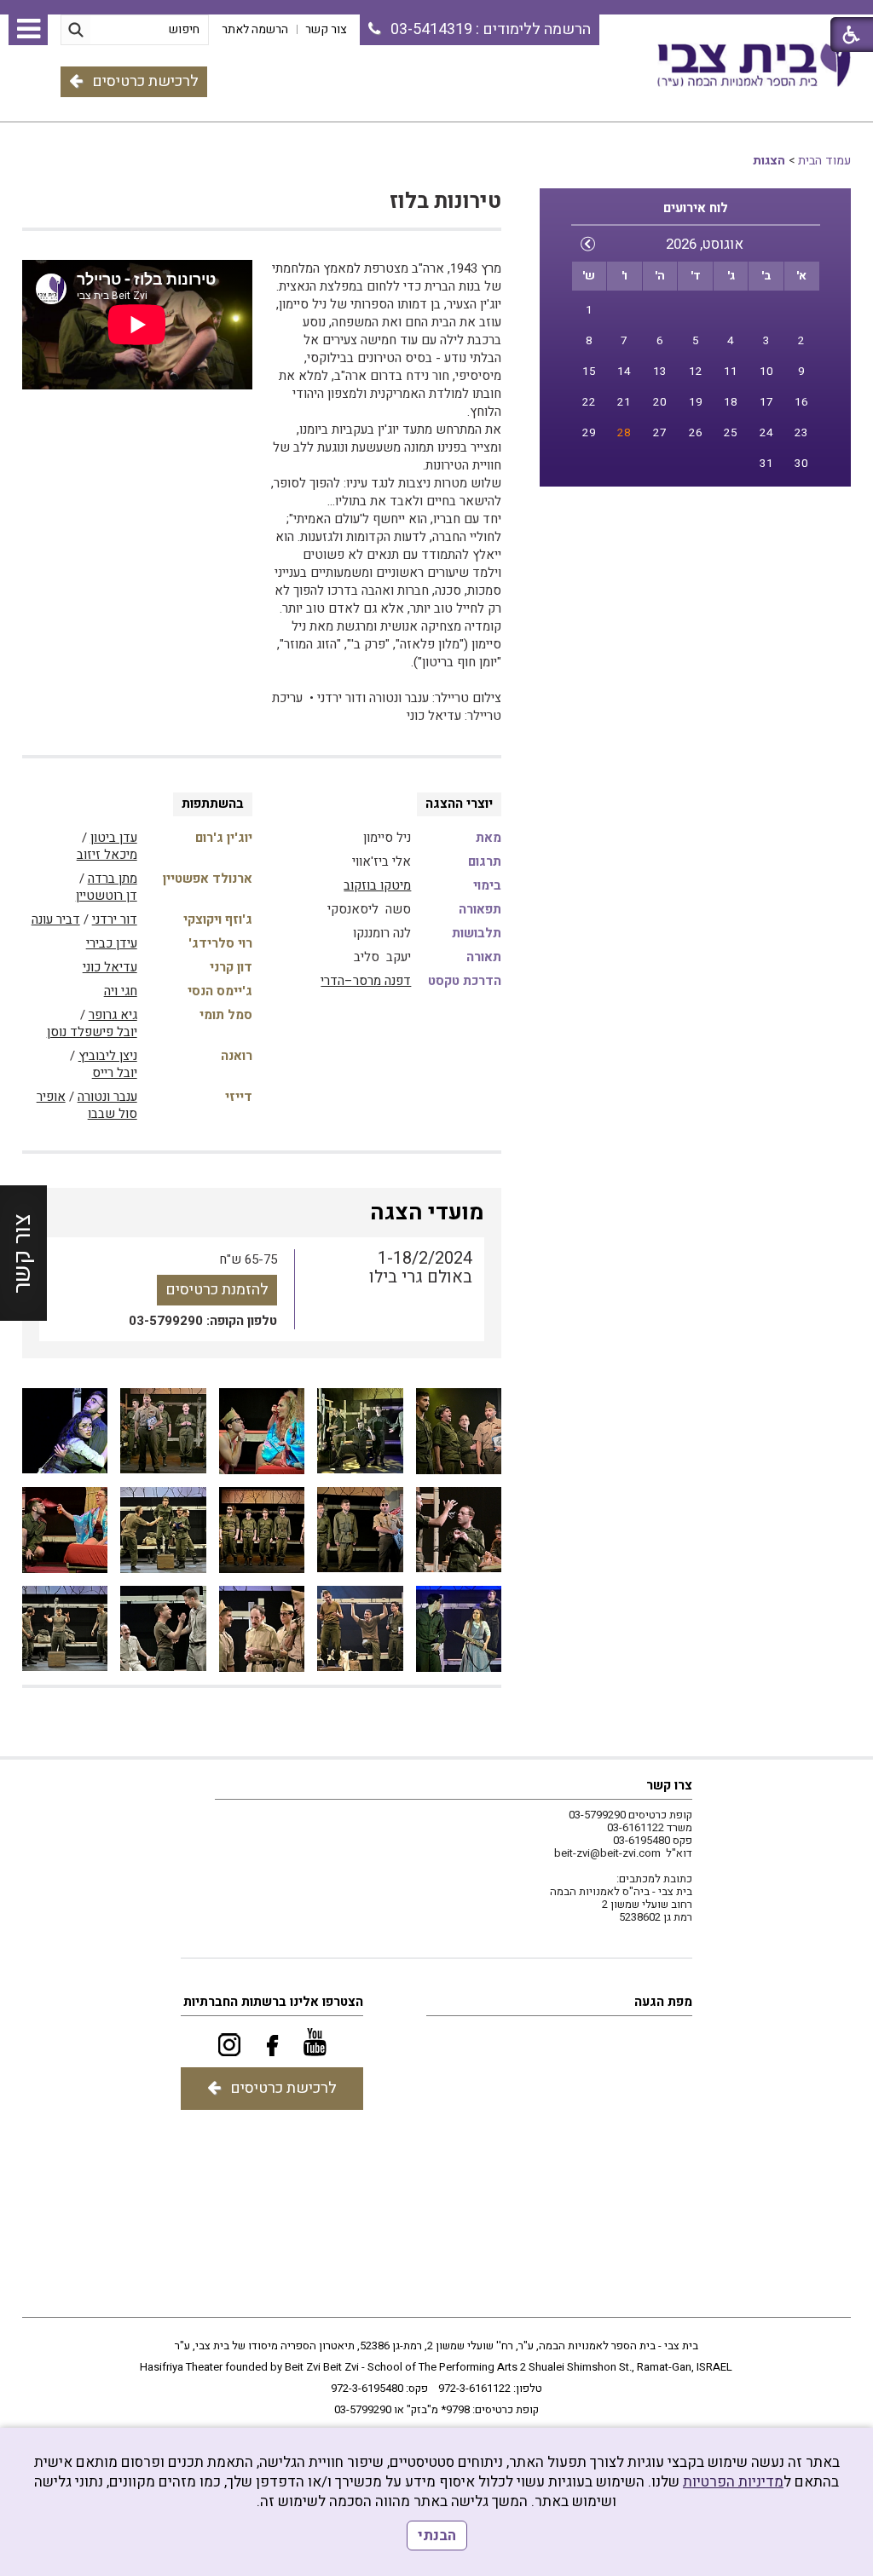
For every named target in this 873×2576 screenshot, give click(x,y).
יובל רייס (115, 1073)
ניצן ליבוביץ (108, 1056)
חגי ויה (121, 991)
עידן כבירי (112, 943)
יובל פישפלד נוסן (92, 1032)
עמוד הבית (824, 161)
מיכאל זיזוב (107, 855)
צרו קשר (669, 1785)
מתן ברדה (113, 879)
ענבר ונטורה (107, 1097)
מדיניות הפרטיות (733, 2482)
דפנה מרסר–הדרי (366, 981)
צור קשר (23, 1253)
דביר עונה (56, 919)
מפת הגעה (663, 2002)
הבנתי (437, 2536)
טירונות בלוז (445, 202)
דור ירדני (115, 919)
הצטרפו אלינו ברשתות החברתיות (273, 2002)
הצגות (769, 161)
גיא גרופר (113, 1015)
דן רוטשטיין (107, 896)
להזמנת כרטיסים (217, 1290)
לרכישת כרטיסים (145, 81)
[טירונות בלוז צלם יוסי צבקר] (459, 1431)
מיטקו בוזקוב (377, 885)
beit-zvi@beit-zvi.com (607, 1853)
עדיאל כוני (110, 967)
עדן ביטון (114, 838)
